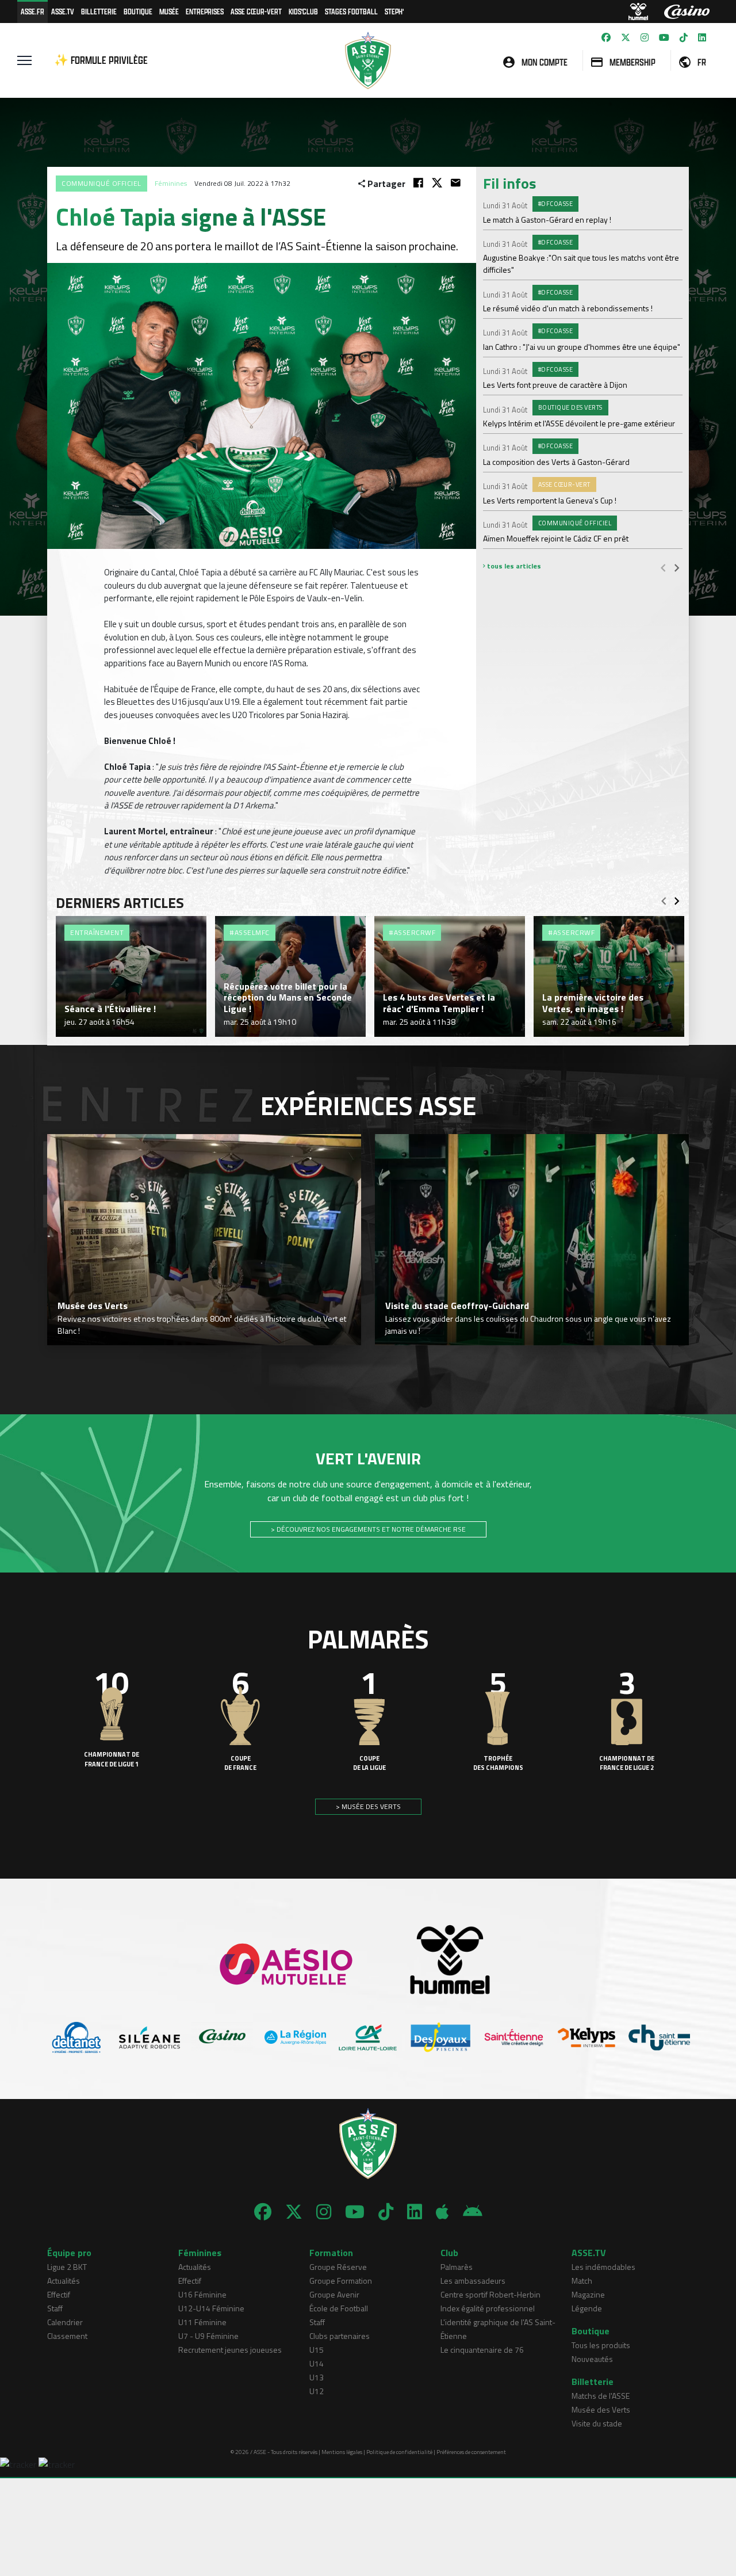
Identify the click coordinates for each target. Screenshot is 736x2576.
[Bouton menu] (24, 60)
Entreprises (205, 11)
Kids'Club (303, 11)
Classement (67, 2336)
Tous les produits (601, 2345)
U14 (317, 2363)
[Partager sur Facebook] (418, 183)
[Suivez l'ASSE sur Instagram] (645, 37)
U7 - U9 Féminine (208, 2336)
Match (582, 2281)
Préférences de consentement (471, 2452)
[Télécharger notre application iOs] (442, 2212)
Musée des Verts (601, 2409)
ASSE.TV (63, 11)
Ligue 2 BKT (67, 2267)
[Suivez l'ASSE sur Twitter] (626, 37)
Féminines (171, 183)
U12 (317, 2391)
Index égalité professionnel (488, 2308)
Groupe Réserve (338, 2267)
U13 (317, 2377)
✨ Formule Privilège (101, 60)
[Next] (677, 567)
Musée (169, 11)
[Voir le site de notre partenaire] (77, 2037)
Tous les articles (513, 566)
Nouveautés (592, 2359)
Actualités (64, 2281)
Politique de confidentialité (399, 2452)
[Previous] (663, 567)
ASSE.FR (32, 11)
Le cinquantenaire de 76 (482, 2350)
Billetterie (99, 11)
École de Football (339, 2308)
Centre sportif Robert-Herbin (490, 2294)
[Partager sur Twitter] (437, 183)
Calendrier (65, 2322)
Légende (587, 2308)
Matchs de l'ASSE (601, 2396)
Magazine (588, 2294)
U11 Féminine (202, 2322)
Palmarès (457, 2267)
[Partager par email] (456, 183)
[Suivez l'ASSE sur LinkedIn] (702, 37)
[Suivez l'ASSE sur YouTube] (664, 37)
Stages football (351, 11)
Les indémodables (603, 2267)
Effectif (59, 2294)
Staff (55, 2308)
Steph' (394, 11)
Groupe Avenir (334, 2294)
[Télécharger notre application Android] (473, 2212)
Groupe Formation (341, 2281)
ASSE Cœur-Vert (256, 11)
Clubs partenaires (340, 2336)
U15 (317, 2350)
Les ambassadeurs (473, 2281)
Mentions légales (342, 2452)
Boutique (138, 11)
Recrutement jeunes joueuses (230, 2350)
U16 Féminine (202, 2294)
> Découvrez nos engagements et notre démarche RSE (368, 1529)
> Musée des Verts (368, 1806)
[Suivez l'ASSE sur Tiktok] (684, 37)
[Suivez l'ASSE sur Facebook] (606, 37)
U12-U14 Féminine (211, 2308)
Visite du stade (597, 2423)
